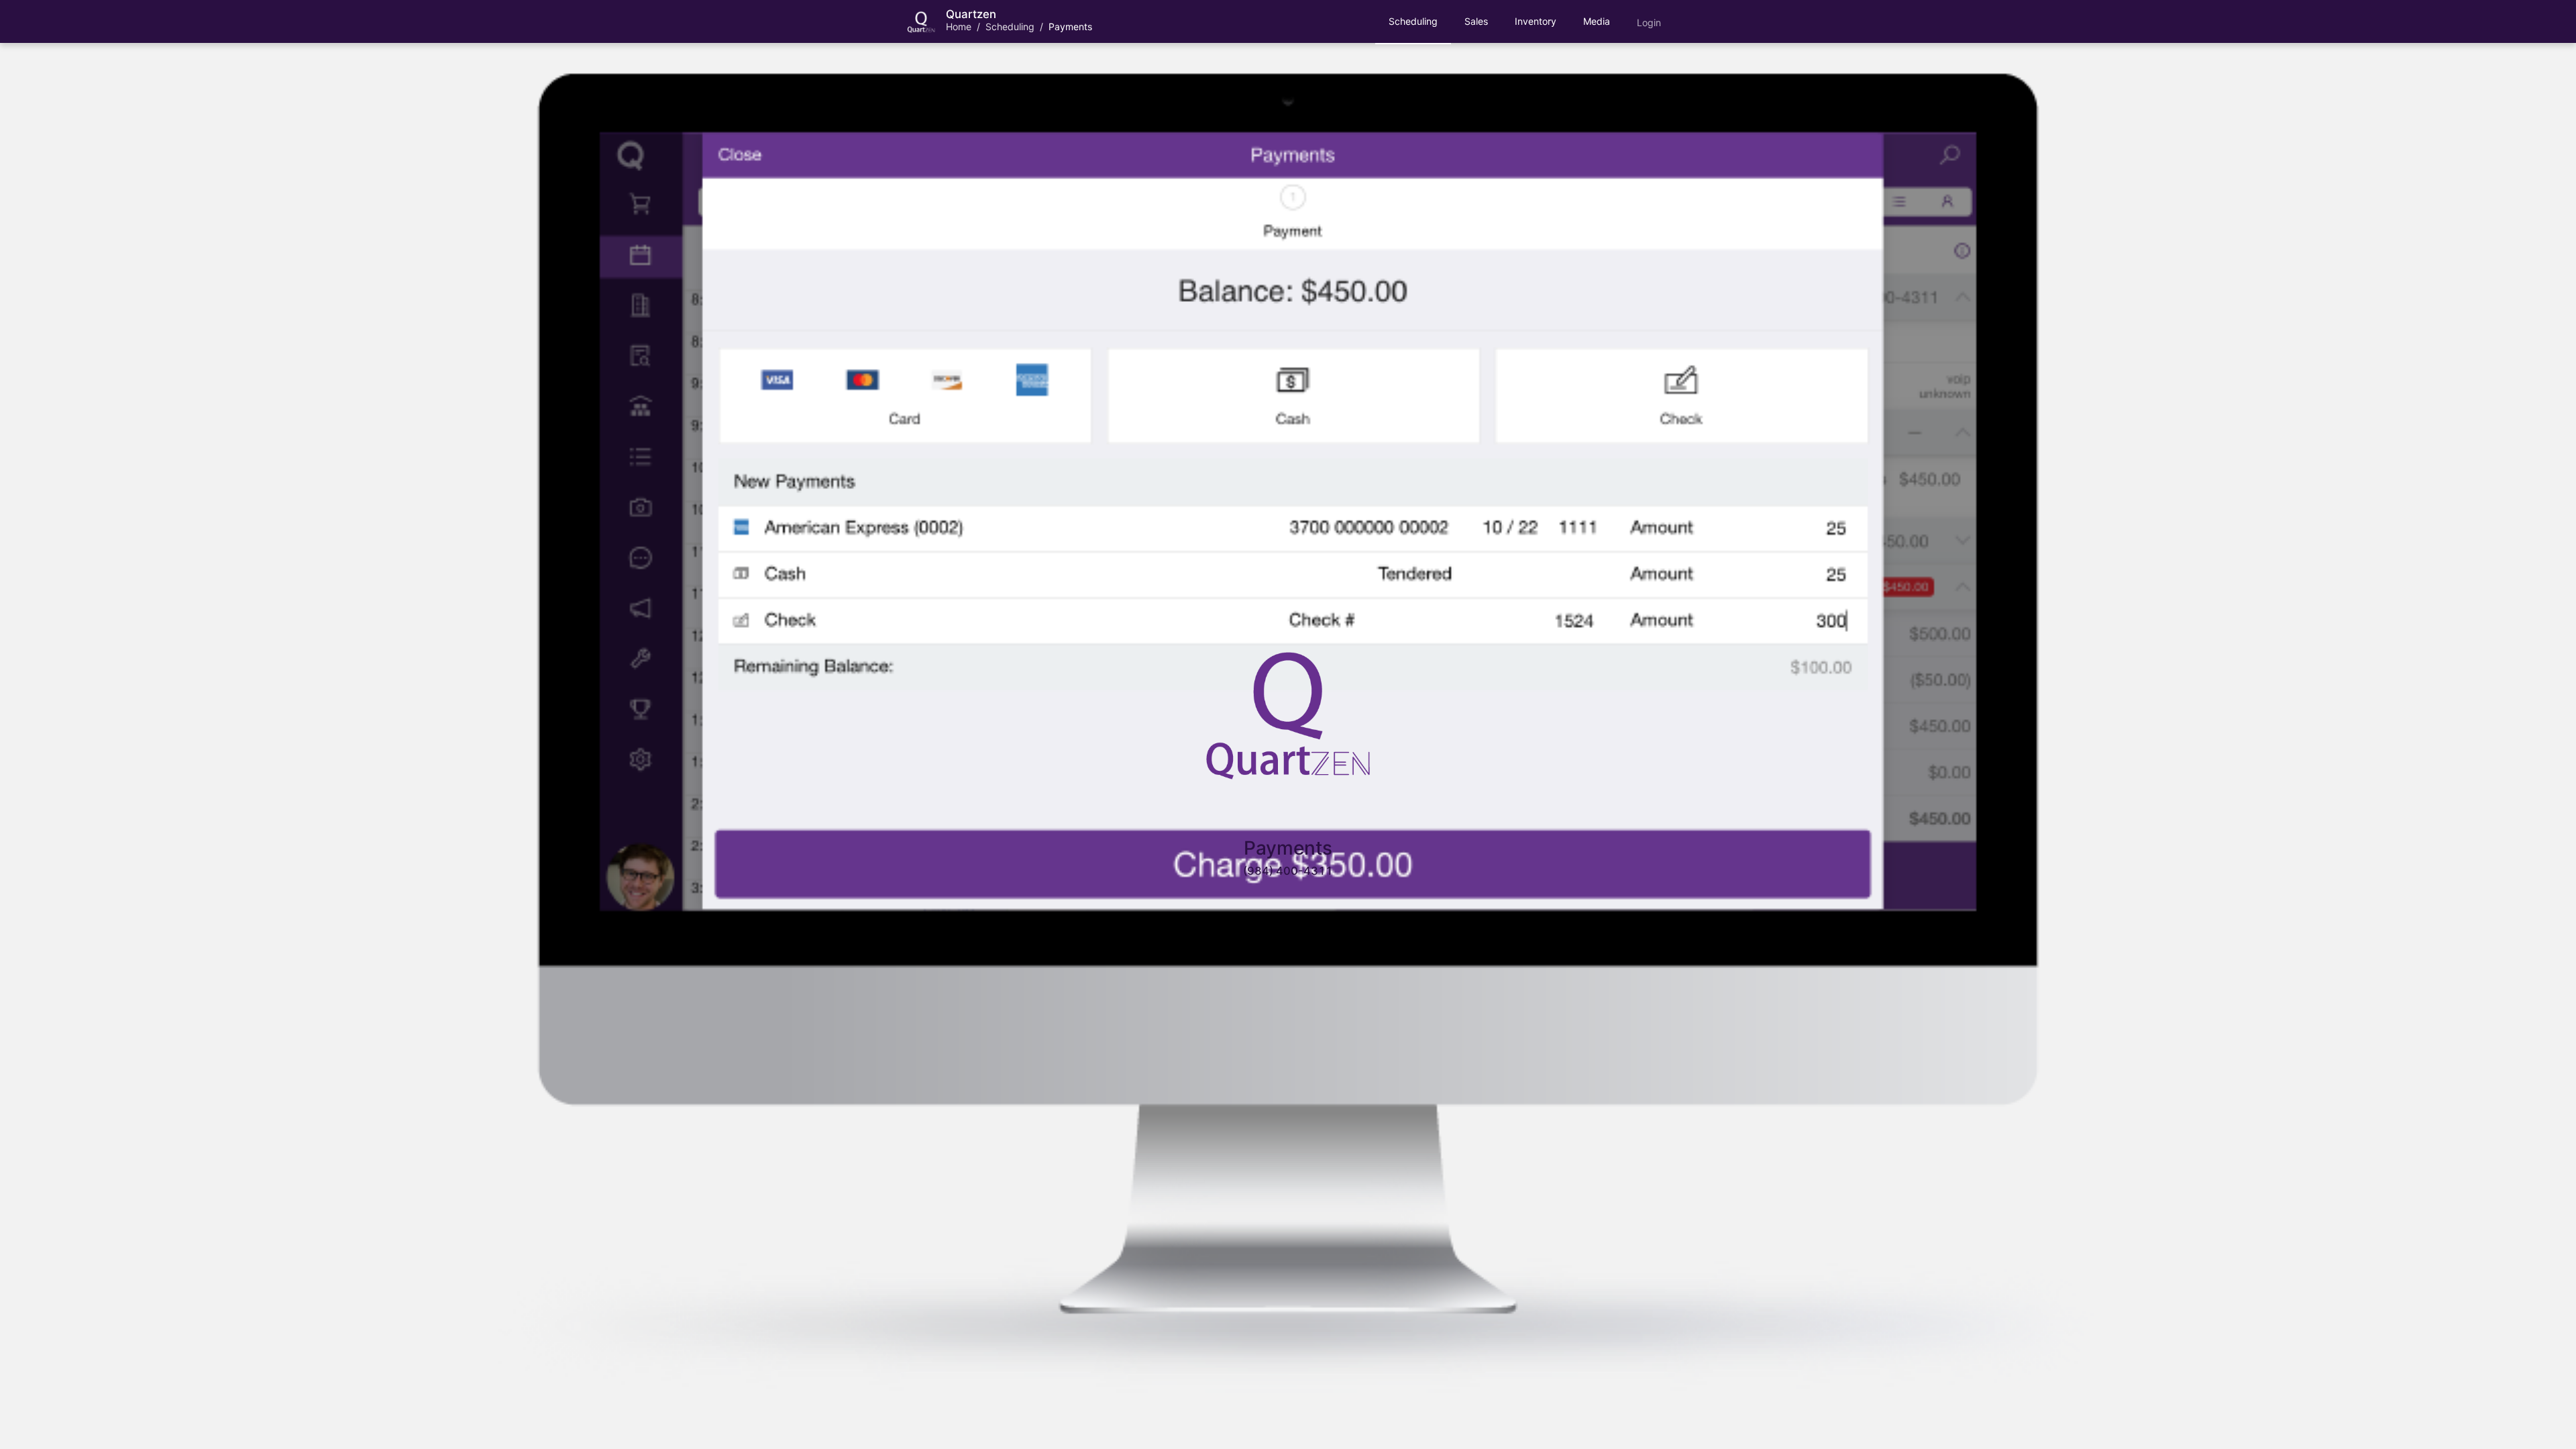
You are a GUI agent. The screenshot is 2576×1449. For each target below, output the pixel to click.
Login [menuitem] (1649, 22)
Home (959, 26)
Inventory (1536, 21)
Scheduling (1010, 26)
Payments (1070, 26)
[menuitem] (1413, 22)
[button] (1413, 21)
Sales (1476, 21)
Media (1597, 21)
